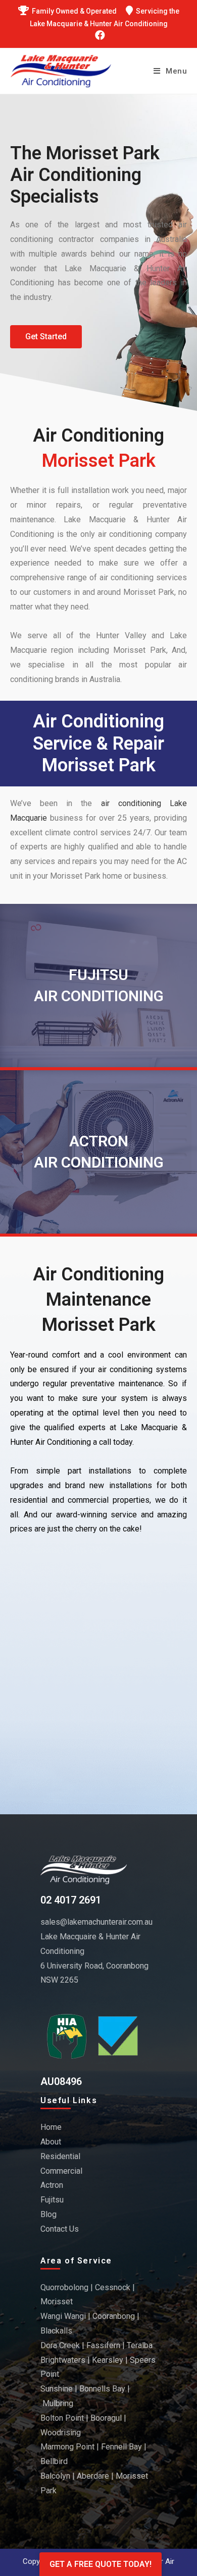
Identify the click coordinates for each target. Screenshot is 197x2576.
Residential (60, 2156)
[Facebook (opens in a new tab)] (98, 35)
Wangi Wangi (63, 2316)
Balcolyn (55, 2476)
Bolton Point (62, 2418)
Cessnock (113, 2287)
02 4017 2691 (71, 1900)
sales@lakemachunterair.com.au (96, 1922)
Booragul (106, 2418)
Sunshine (57, 2389)
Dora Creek (60, 2345)
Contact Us (60, 2229)
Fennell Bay (121, 2447)
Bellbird (54, 2461)
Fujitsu (52, 2200)
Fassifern (103, 2345)
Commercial (61, 2171)
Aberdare (93, 2476)
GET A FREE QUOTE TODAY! (101, 2564)
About (51, 2142)
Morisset (57, 2302)
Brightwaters (63, 2360)
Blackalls (56, 2331)
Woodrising (61, 2433)
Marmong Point (67, 2447)
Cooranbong (114, 2316)
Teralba (140, 2345)
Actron (52, 2185)
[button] (46, 337)
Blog (48, 2214)
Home (51, 2127)
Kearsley (108, 2360)
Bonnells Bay (102, 2389)
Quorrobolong (64, 2287)
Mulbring (58, 2403)
